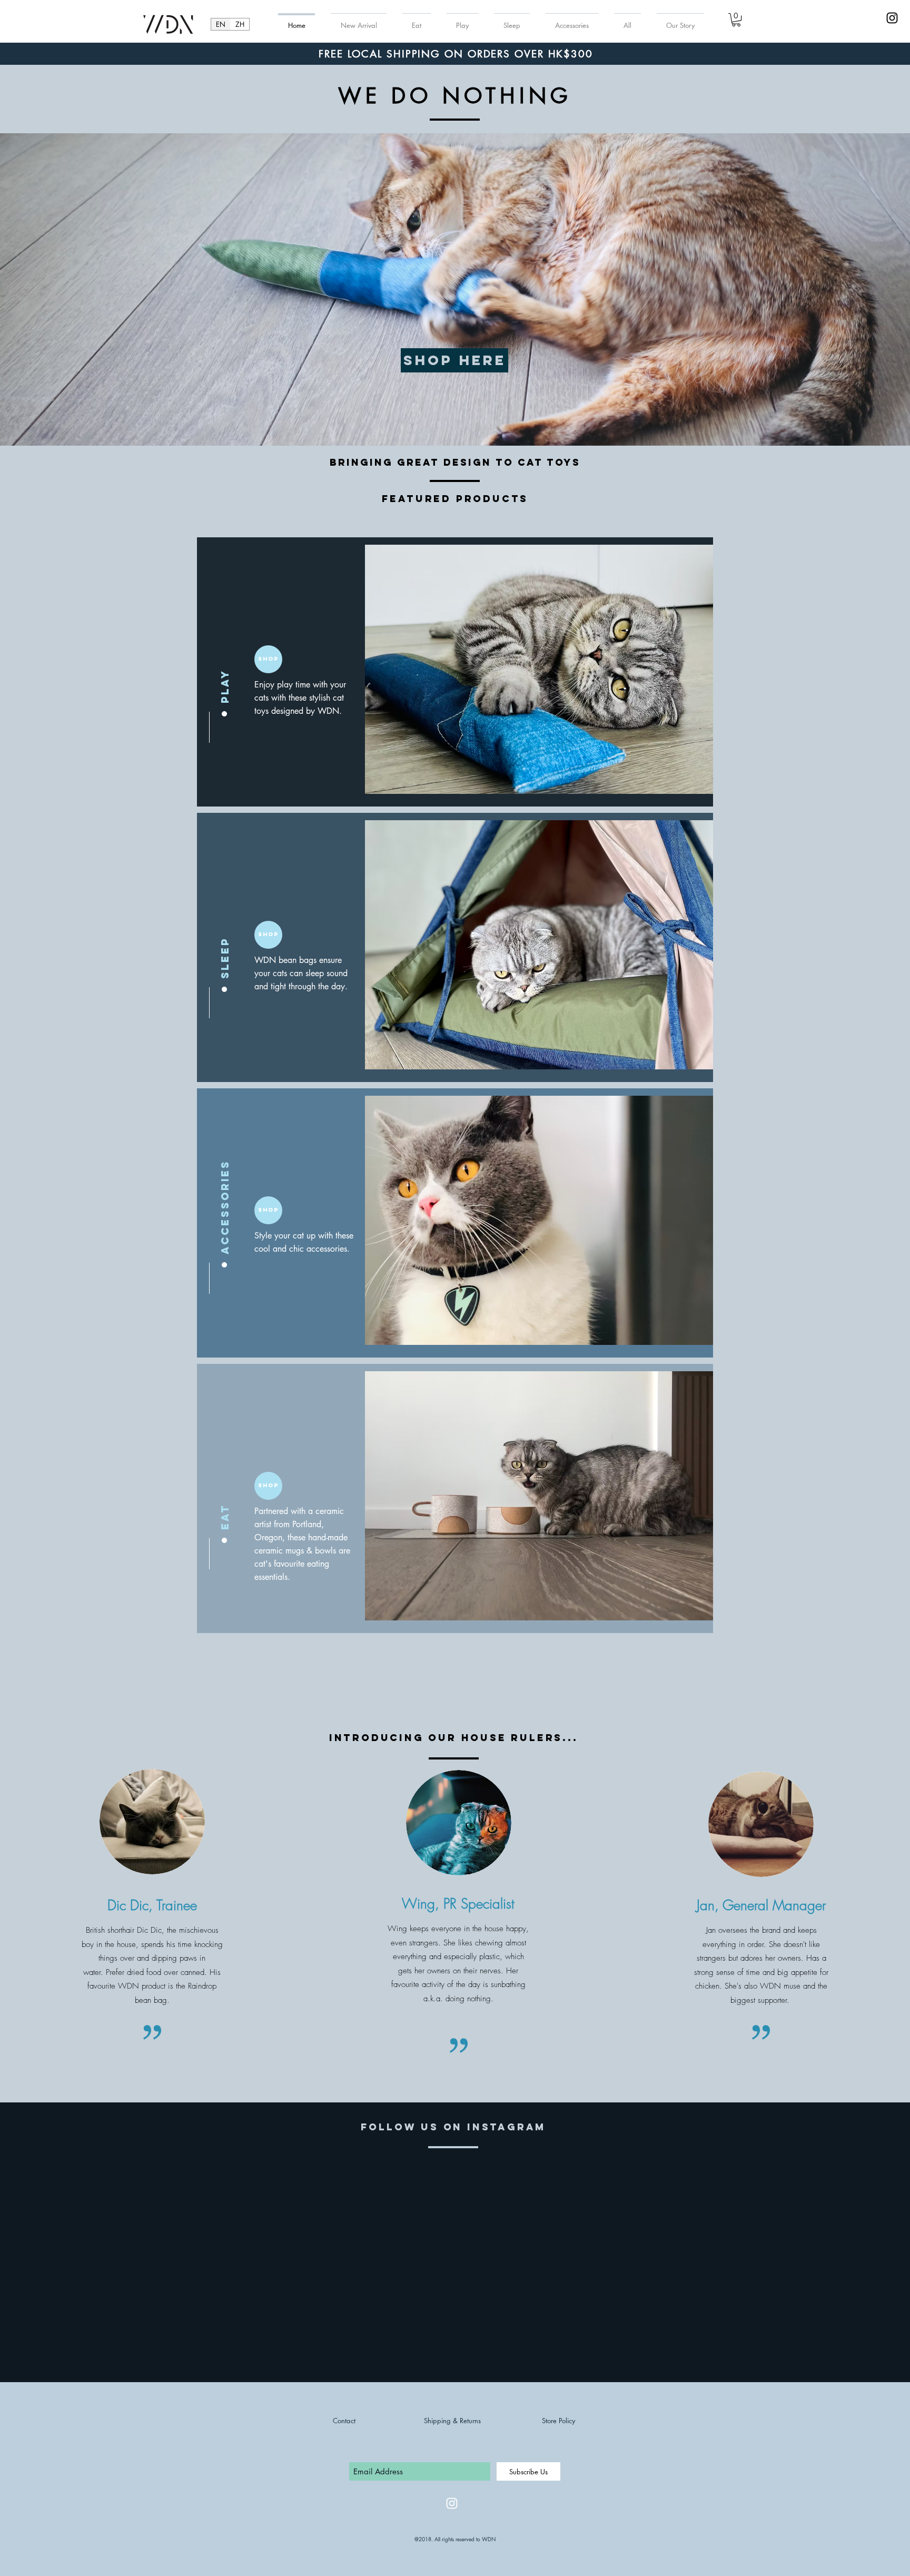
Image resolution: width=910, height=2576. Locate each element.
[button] (736, 20)
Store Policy (558, 2421)
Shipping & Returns (452, 2421)
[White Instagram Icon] (452, 2503)
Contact (344, 2421)
